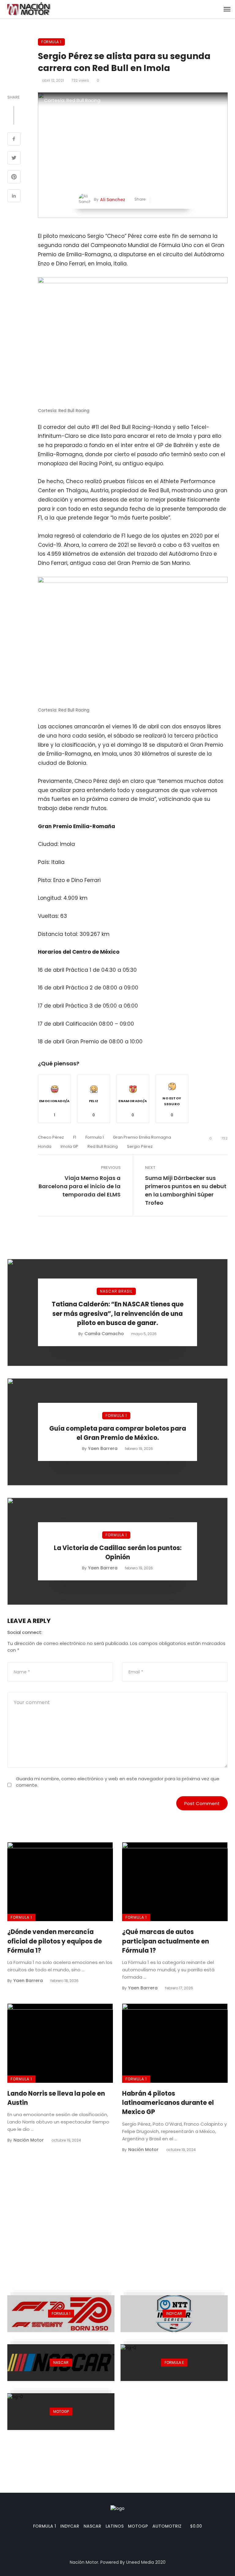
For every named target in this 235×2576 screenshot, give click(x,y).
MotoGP (138, 2526)
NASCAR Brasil (116, 1291)
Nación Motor (29, 2140)
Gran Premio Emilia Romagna (142, 1137)
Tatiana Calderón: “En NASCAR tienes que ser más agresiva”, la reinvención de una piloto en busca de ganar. (118, 1313)
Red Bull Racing (103, 1146)
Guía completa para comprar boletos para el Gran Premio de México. (118, 1433)
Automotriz (167, 2526)
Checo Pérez (51, 1137)
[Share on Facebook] (14, 140)
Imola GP (69, 1146)
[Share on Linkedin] (14, 197)
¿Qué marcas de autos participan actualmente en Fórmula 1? (166, 1941)
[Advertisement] (117, 2220)
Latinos (115, 2526)
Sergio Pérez (140, 1146)
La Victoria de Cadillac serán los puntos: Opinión (118, 1553)
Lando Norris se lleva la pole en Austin (56, 2098)
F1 (75, 1137)
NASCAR (92, 2526)
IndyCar (70, 2526)
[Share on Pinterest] (14, 178)
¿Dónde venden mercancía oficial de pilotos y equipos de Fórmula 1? (55, 1941)
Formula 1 (51, 42)
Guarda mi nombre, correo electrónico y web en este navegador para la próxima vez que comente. (118, 1782)
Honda (45, 1146)
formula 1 (95, 1137)
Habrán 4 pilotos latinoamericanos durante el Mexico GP (168, 2103)
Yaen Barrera (103, 1448)
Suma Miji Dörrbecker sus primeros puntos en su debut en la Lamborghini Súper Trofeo (186, 1190)
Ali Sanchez (113, 200)
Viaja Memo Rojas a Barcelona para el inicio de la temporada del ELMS (80, 1186)
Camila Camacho (104, 1334)
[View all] (61, 2314)
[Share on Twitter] (14, 159)
